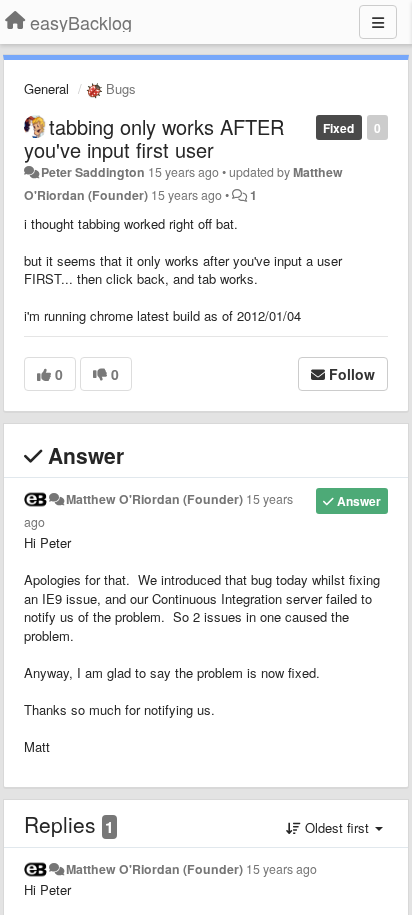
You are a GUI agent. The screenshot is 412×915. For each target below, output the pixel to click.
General (46, 88)
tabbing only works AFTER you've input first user (154, 138)
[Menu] (378, 22)
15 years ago (281, 869)
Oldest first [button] (337, 827)
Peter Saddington (93, 172)
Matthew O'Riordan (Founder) (154, 499)
